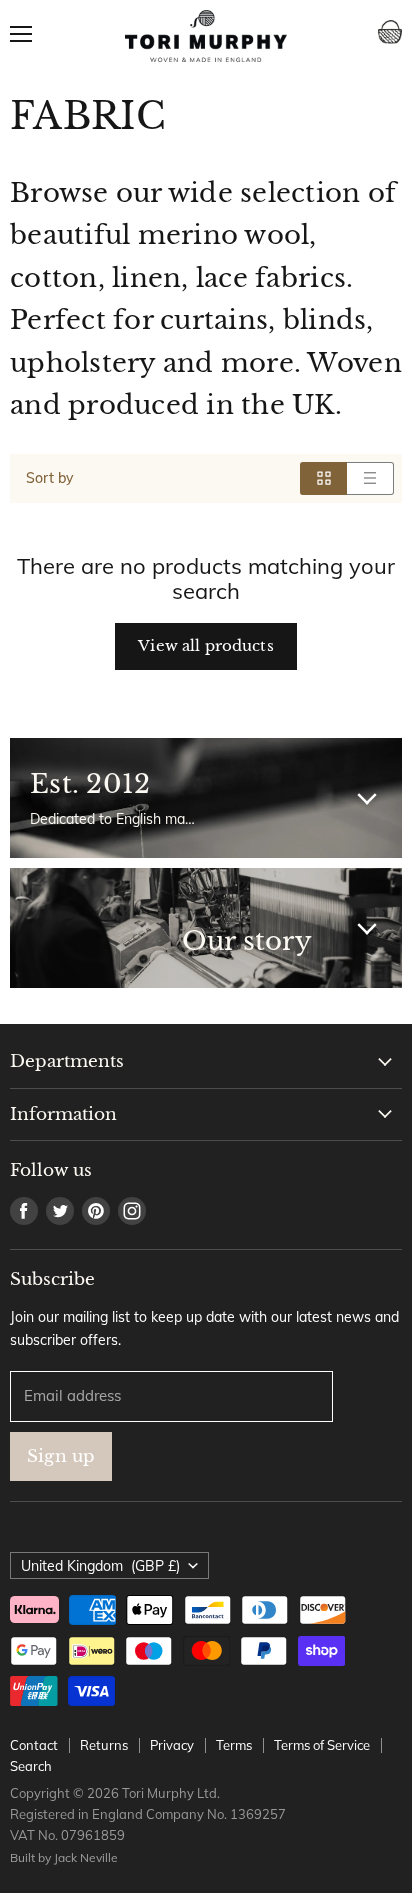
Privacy (172, 1745)
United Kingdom (100, 1566)
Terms (234, 1745)
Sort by (49, 478)
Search (31, 1766)
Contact (34, 1745)
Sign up (61, 1456)
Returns (104, 1745)
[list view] (370, 478)
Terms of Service (322, 1745)
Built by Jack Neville (64, 1857)
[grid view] (323, 478)
